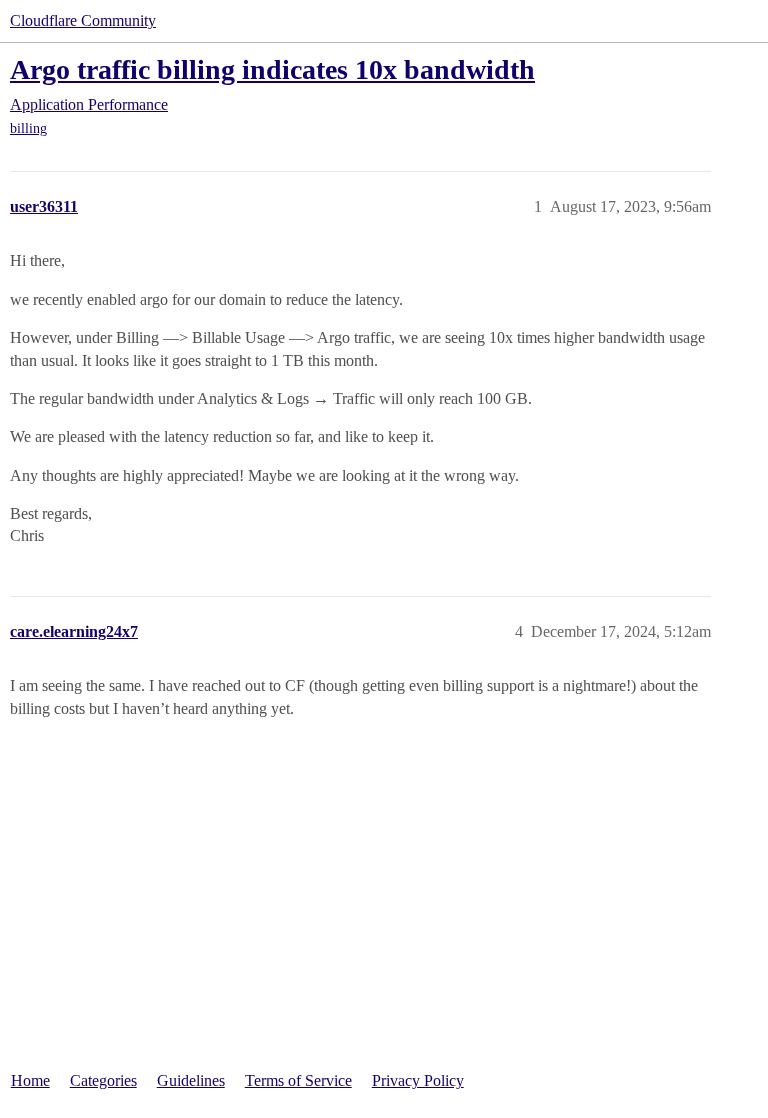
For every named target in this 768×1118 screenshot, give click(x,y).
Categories (103, 1080)
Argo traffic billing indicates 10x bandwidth (272, 69)
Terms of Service (298, 1080)
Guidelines (191, 1080)
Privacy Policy (418, 1080)
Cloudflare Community (83, 20)
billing (28, 128)
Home (30, 1080)
